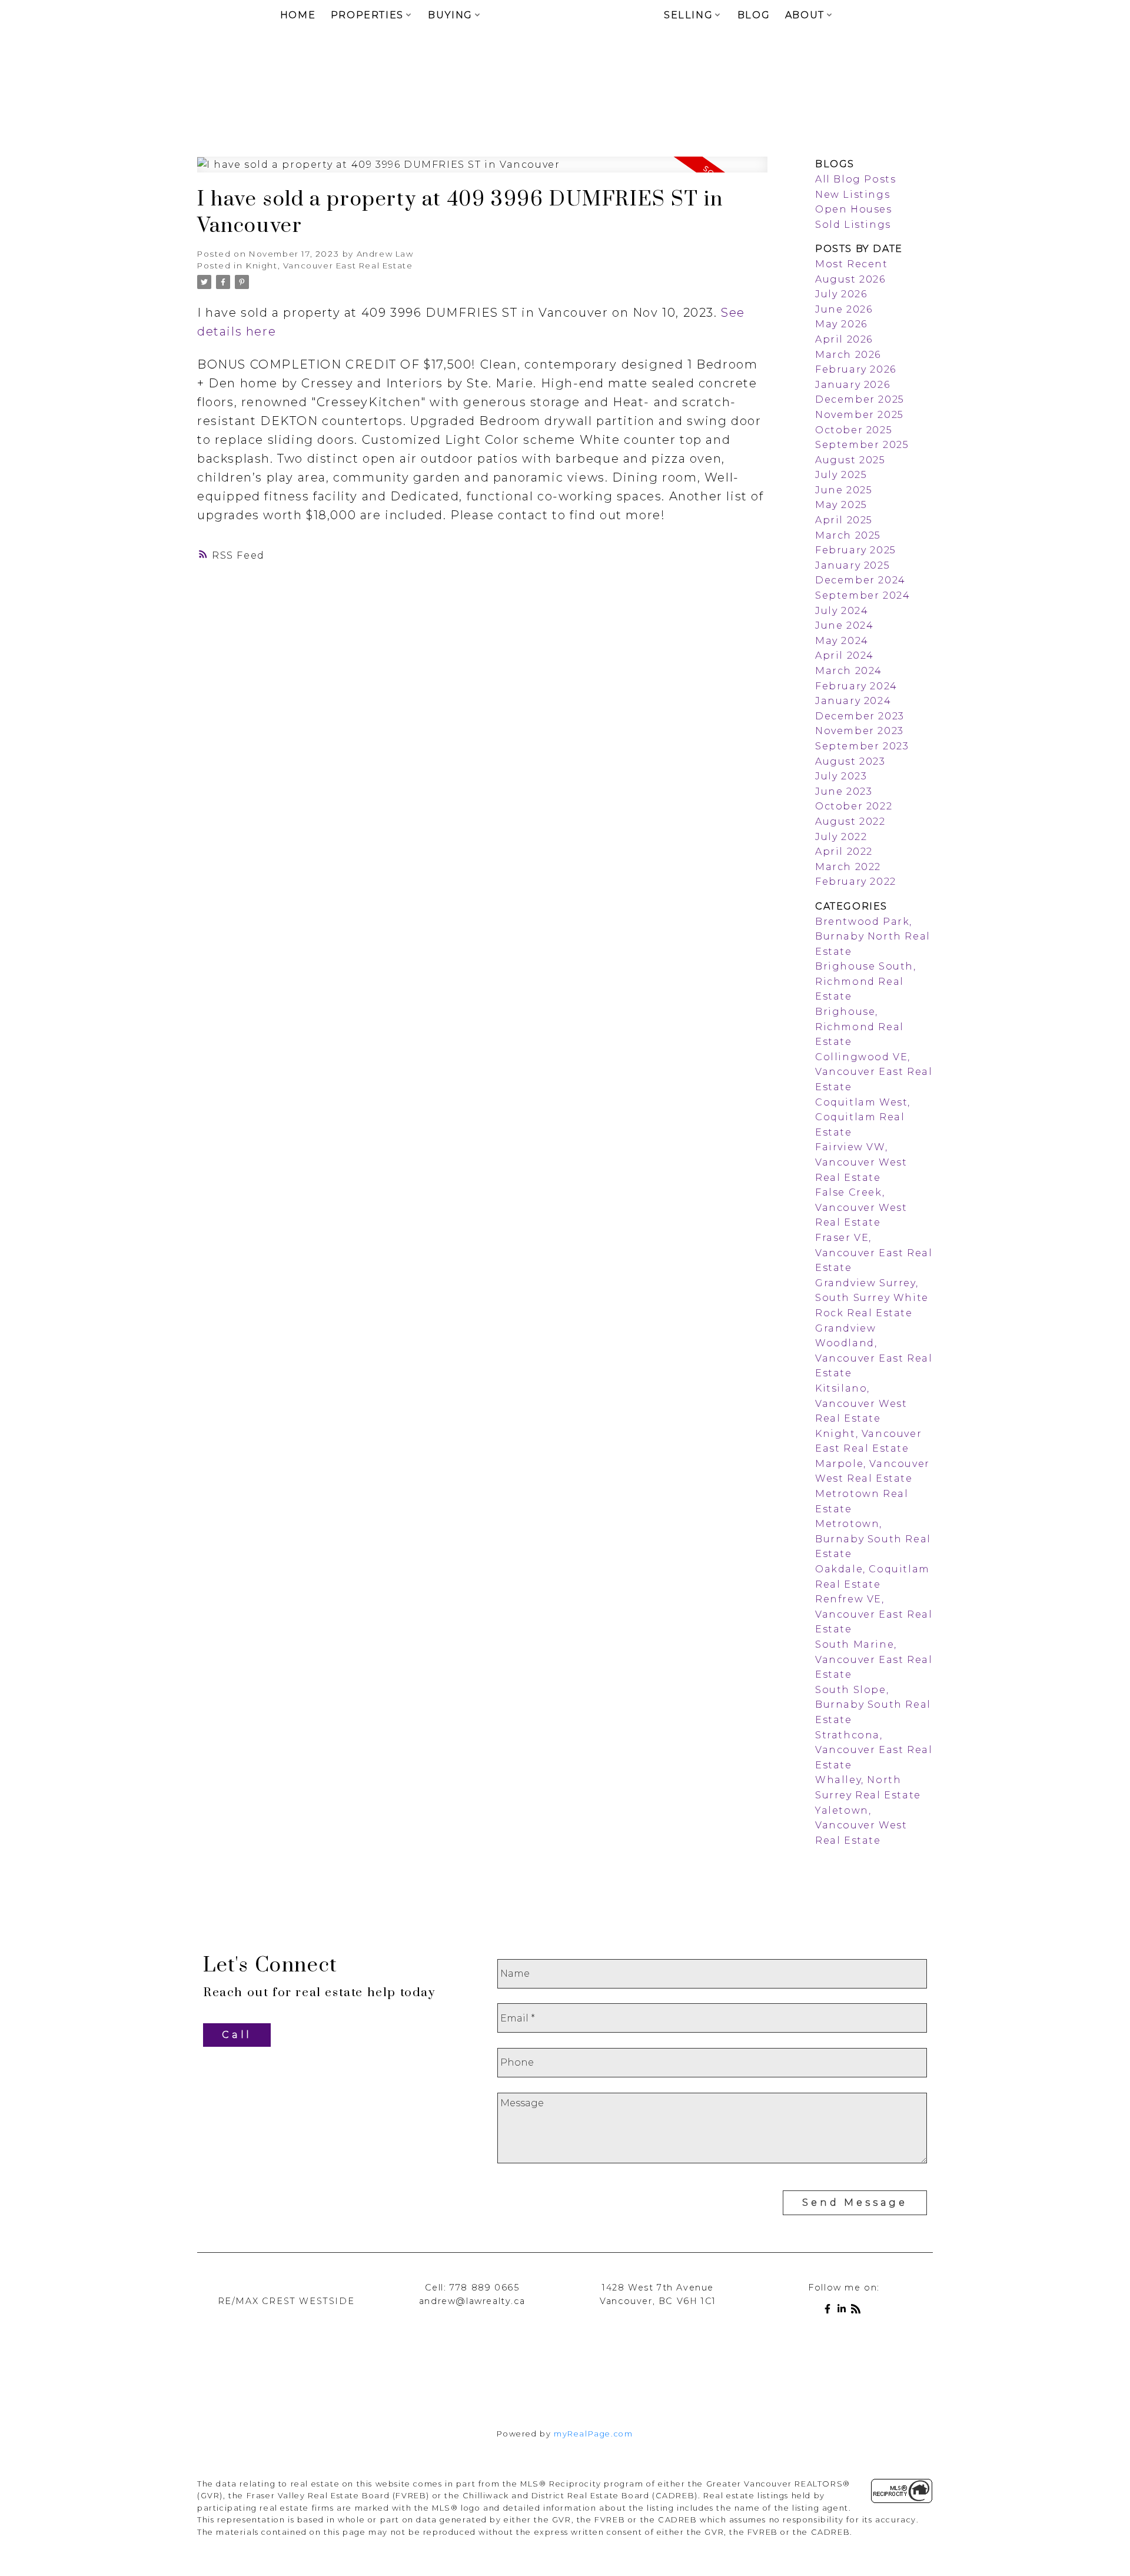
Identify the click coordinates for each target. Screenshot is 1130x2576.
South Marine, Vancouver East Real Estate (874, 1659)
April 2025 (844, 520)
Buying (450, 15)
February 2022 (856, 882)
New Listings (853, 195)
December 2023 (860, 716)
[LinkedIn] (844, 2311)
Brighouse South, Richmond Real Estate (866, 981)
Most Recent (852, 264)
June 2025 (844, 490)
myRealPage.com (593, 2434)
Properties (367, 15)
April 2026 (844, 339)
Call (237, 2035)
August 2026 (850, 279)
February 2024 (856, 686)
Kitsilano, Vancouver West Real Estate (861, 1403)
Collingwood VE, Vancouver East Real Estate (874, 1072)
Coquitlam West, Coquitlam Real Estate (863, 1117)
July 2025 (841, 475)
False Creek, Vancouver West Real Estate (861, 1207)
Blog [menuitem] (754, 15)
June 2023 (844, 791)
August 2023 (850, 761)
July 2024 (842, 611)
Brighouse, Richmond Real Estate (860, 1027)
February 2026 (856, 369)
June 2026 (844, 309)
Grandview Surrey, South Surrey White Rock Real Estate (872, 1298)
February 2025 (856, 550)
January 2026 (853, 385)
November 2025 (860, 415)
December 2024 (860, 580)
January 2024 (853, 701)
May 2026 (841, 324)
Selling (688, 15)
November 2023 (860, 731)
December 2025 (860, 399)
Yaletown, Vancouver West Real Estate (861, 1825)
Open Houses (854, 209)
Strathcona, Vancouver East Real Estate (874, 1750)
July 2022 (841, 837)
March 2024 (849, 671)
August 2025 (850, 460)
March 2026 (848, 355)
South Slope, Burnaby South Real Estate (873, 1705)
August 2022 (850, 821)
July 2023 (841, 776)
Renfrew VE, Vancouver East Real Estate (874, 1614)
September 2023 (862, 746)
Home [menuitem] (298, 15)
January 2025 (853, 565)
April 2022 (844, 852)
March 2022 (848, 867)
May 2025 (841, 505)
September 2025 (862, 445)
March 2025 (848, 535)
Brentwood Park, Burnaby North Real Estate (873, 937)
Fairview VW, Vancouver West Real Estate (861, 1162)
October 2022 (854, 806)
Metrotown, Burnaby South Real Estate (873, 1539)
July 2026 (841, 294)
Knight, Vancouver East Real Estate (329, 265)
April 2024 (845, 655)
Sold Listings (853, 225)
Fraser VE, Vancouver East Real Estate (874, 1253)
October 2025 (854, 430)
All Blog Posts (855, 179)
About (805, 15)
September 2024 (863, 595)
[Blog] (858, 2311)
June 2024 (844, 625)
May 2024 (842, 641)
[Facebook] (830, 2311)
